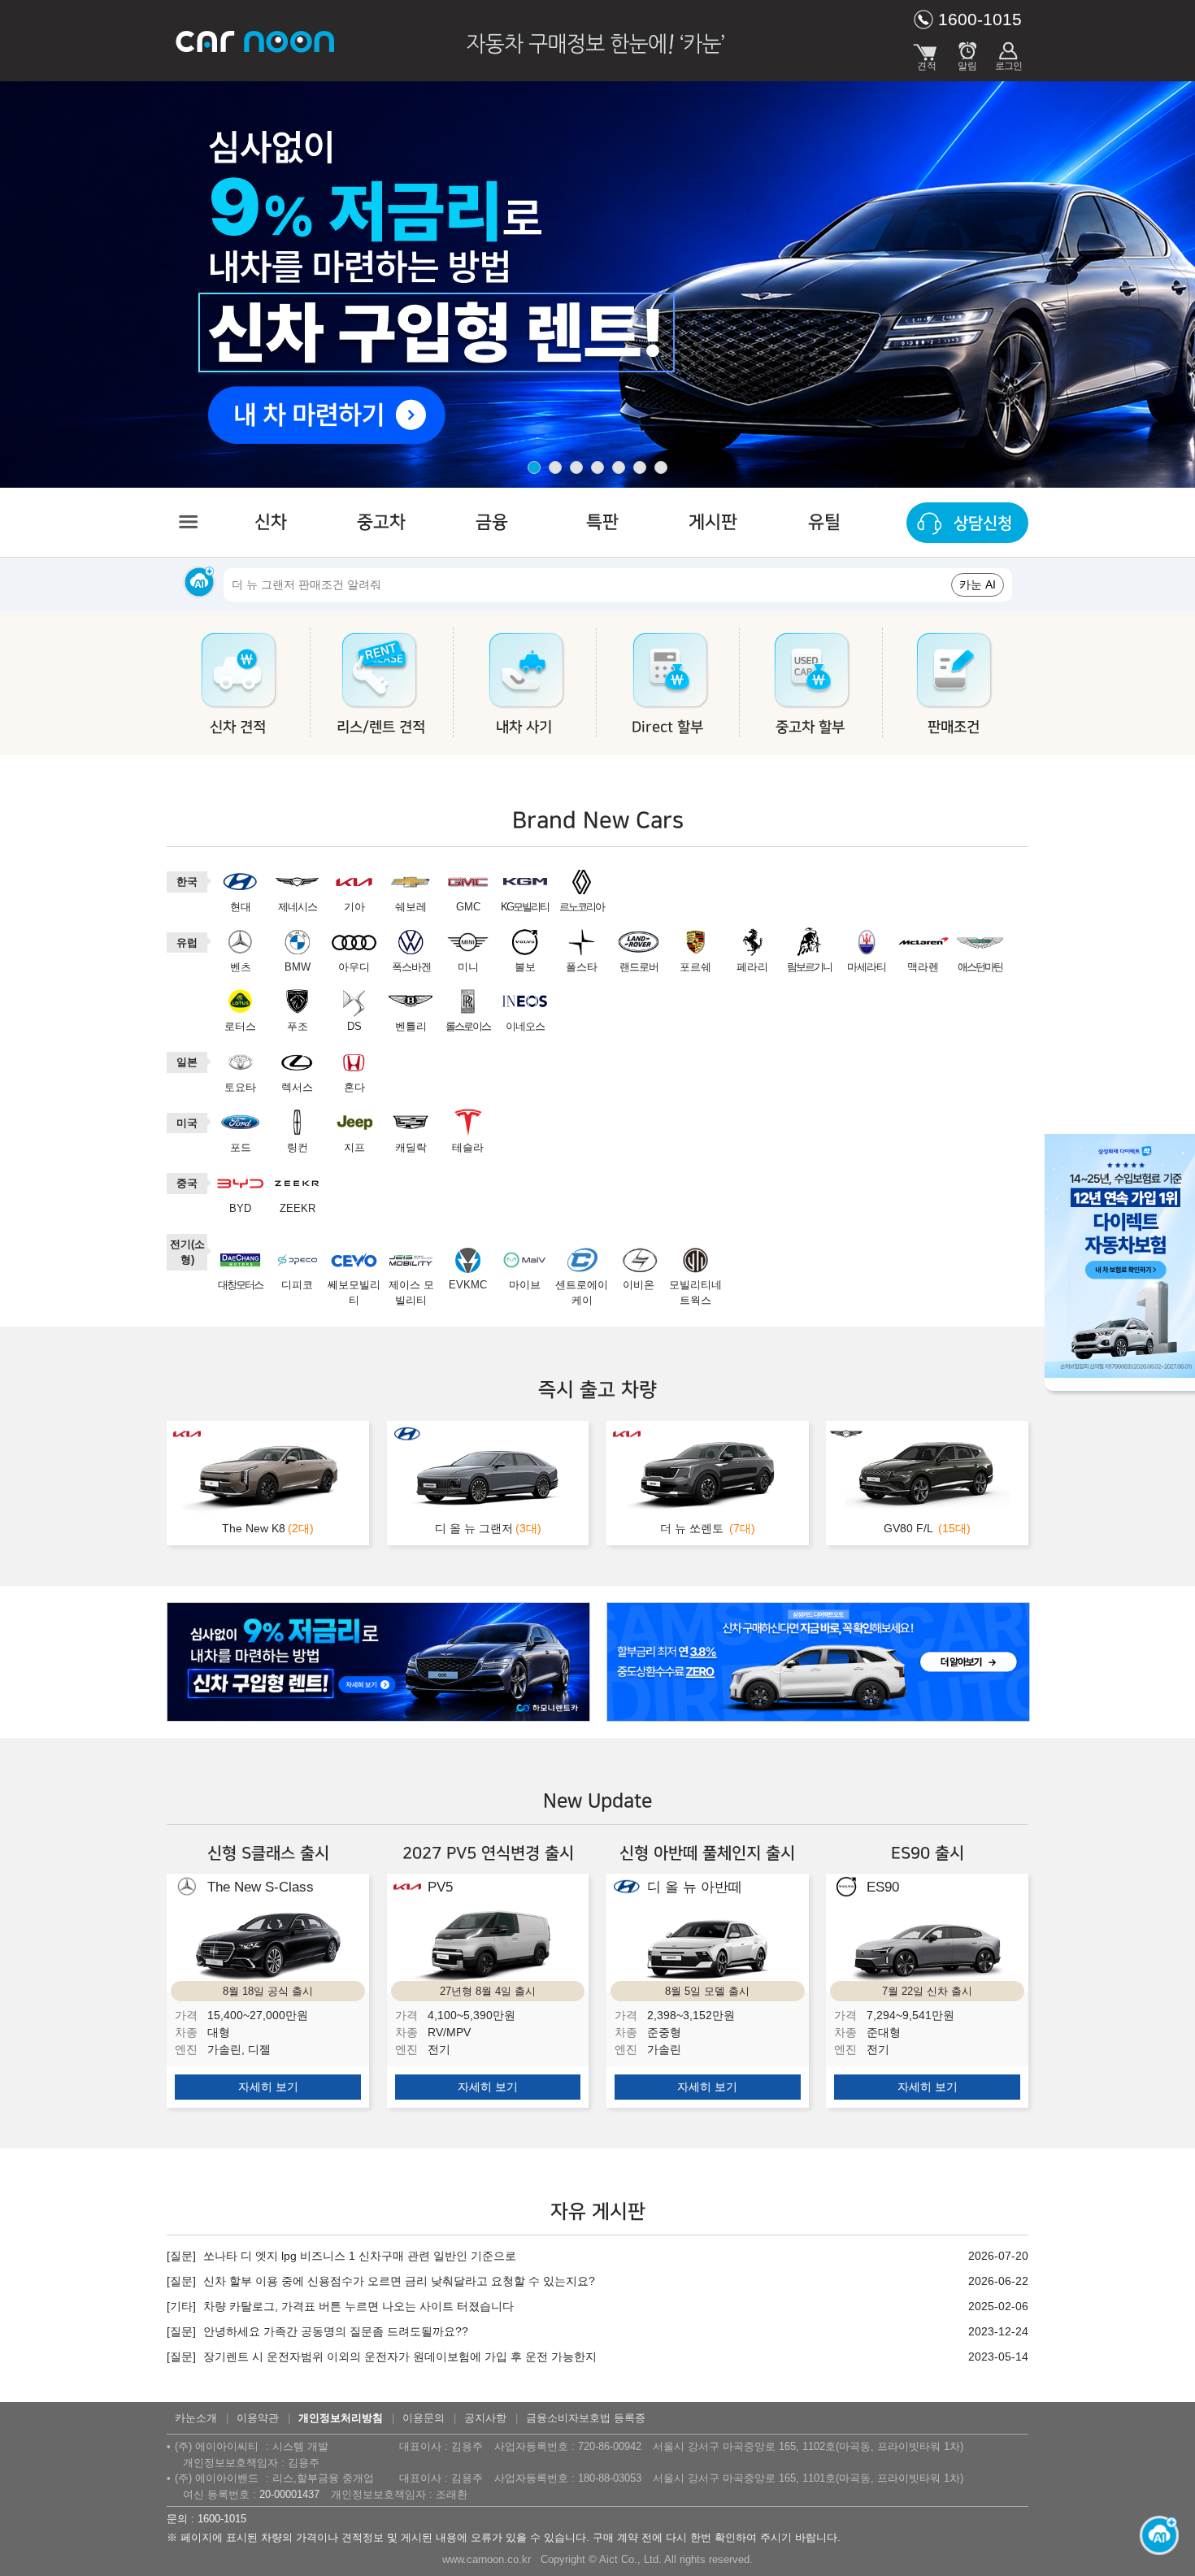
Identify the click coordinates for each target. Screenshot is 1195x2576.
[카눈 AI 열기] (1154, 2535)
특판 (602, 522)
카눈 (256, 41)
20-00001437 (289, 2494)
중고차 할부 (810, 728)
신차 (271, 522)
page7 (661, 467)
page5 (619, 467)
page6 (640, 467)
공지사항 (485, 2418)
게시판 (713, 522)
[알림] (967, 53)
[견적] (927, 53)
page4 (597, 467)
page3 (576, 467)
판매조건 (954, 728)
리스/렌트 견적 (381, 728)
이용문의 (424, 2418)
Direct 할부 (667, 728)
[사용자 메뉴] (1008, 53)
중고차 (381, 522)
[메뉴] (187, 522)
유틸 (824, 522)
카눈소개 (196, 2418)
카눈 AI (978, 584)
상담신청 (983, 523)
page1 (534, 467)
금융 (492, 522)
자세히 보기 (268, 2087)
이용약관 (258, 2418)
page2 (555, 467)
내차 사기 (524, 728)
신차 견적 (238, 728)
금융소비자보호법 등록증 (586, 2418)
